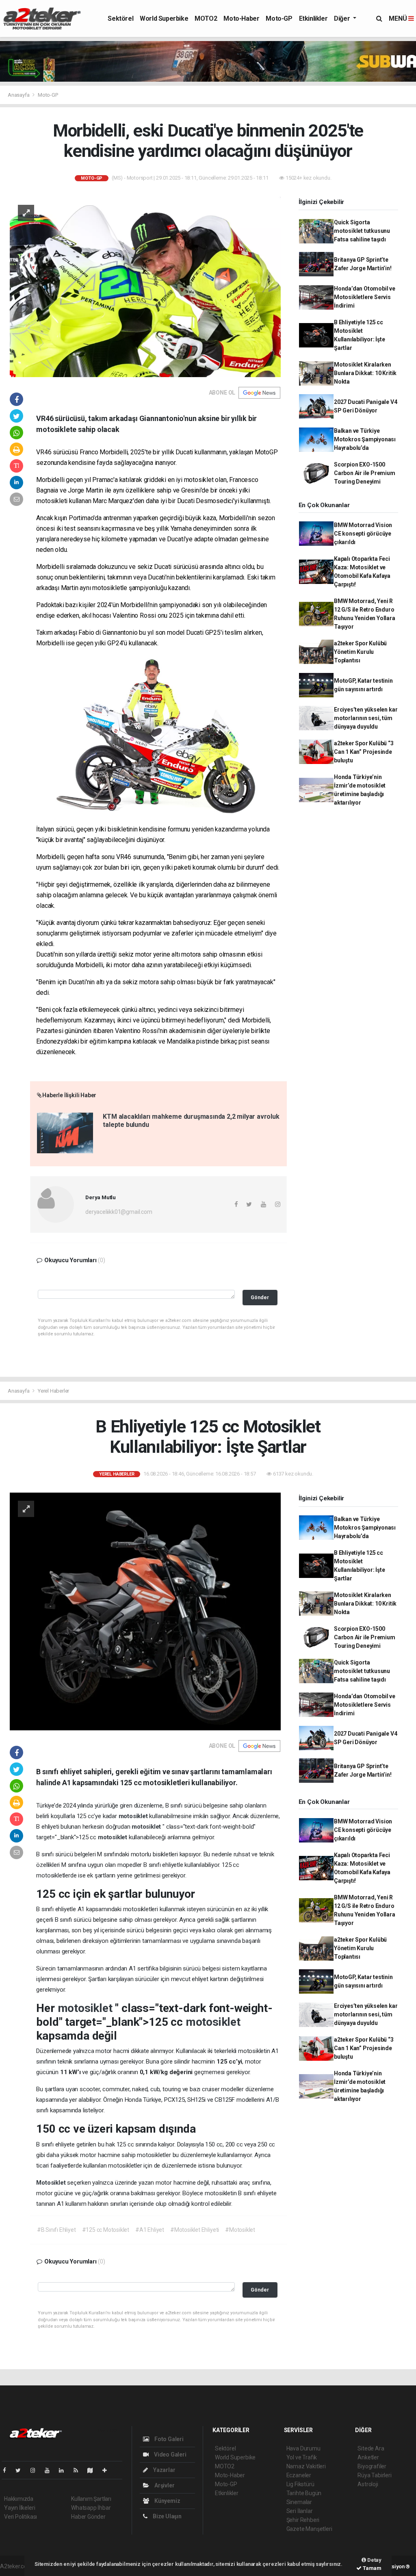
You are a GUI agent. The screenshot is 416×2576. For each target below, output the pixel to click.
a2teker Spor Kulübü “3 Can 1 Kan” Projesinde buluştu (364, 752)
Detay (374, 2560)
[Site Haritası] (93, 2470)
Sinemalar (299, 2502)
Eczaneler (299, 2475)
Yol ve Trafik (302, 2457)
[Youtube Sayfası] (50, 2470)
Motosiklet (52, 2183)
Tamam (372, 2568)
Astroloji (368, 2484)
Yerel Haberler (53, 1391)
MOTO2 (206, 18)
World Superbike (164, 18)
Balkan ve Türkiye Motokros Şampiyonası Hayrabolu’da (365, 439)
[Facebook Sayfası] (8, 2470)
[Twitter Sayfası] (21, 2470)
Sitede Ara (371, 2448)
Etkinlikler (313, 18)
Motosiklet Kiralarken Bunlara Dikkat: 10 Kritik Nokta (365, 373)
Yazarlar (164, 2470)
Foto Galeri (168, 2439)
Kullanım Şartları (91, 2499)
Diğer (343, 18)
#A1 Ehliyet (150, 2230)
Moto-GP (279, 18)
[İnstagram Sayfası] (36, 2470)
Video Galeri (169, 2454)
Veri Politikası (21, 2517)
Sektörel (120, 18)
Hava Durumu (303, 2448)
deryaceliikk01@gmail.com (119, 1212)
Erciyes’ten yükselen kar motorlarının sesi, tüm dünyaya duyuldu (366, 718)
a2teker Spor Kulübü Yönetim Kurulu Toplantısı (360, 652)
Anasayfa (19, 95)
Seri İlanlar (300, 2511)
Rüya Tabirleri (374, 2475)
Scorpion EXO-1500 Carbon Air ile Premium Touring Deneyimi (365, 473)
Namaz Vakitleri (306, 2466)
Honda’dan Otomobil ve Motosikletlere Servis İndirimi (365, 297)
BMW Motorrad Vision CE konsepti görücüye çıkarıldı (363, 534)
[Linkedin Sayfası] (65, 2470)
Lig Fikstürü (300, 2484)
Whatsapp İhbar (91, 2508)
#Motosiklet (240, 2230)
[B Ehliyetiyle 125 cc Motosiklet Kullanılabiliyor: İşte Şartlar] (145, 1611)
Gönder (260, 1297)
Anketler (368, 2457)
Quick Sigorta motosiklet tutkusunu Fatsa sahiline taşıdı (362, 231)
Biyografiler (372, 2466)
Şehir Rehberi (303, 2520)
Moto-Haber (241, 18)
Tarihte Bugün (304, 2493)
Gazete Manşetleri (309, 2529)
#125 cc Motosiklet (106, 2230)
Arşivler (164, 2485)
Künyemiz (167, 2501)
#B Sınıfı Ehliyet (56, 2230)
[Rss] (79, 2470)
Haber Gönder (88, 2517)
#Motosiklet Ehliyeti (195, 2230)
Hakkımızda (19, 2499)
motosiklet (134, 1816)
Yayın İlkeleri (19, 2508)
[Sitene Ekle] (108, 2470)
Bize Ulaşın (167, 2516)
